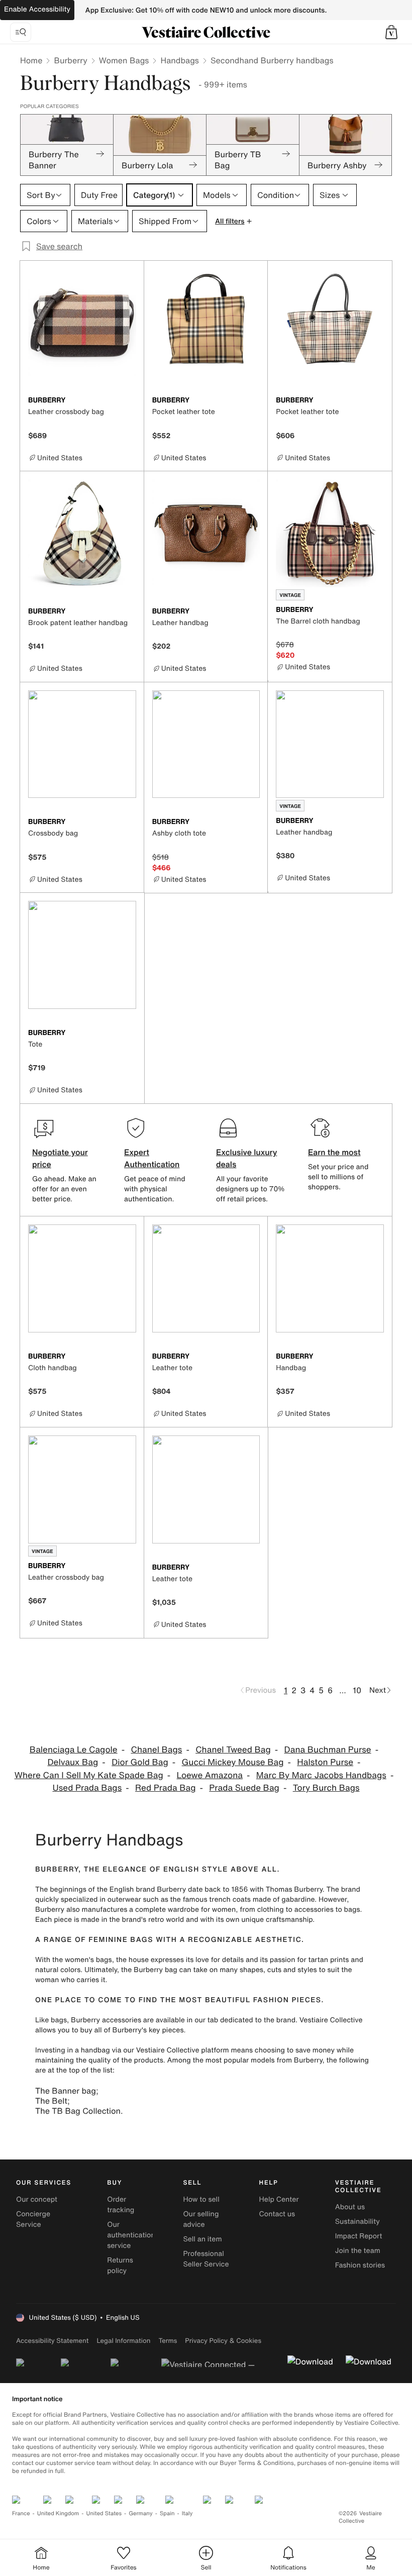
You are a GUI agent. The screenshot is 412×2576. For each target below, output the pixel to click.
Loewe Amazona (210, 1775)
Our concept (37, 2199)
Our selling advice (201, 2219)
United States (104, 2513)
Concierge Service (33, 2219)
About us (350, 2207)
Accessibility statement (52, 2341)
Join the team (358, 2251)
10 (357, 1690)
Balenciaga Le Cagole (74, 1750)
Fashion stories (360, 2265)
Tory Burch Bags (326, 1788)
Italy (187, 2513)
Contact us (277, 2214)
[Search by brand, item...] (21, 32)
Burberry (70, 60)
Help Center (279, 2199)
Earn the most (334, 1152)
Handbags (179, 60)
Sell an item (202, 2239)
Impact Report (359, 2236)
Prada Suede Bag (244, 1788)
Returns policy (120, 2265)
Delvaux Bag (73, 1762)
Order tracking (121, 2205)
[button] (391, 32)
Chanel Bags (156, 1750)
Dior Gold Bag (140, 1762)
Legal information (123, 2341)
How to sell (201, 2199)
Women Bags (124, 60)
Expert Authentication (152, 1158)
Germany (141, 2513)
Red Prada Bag (165, 1788)
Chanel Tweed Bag (233, 1750)
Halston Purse (325, 1762)
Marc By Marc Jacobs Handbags (321, 1775)
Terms (168, 2341)
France (21, 2513)
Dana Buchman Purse (328, 1750)
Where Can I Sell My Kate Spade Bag (89, 1775)
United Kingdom (58, 2513)
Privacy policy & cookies (223, 2341)
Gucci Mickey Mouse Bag (233, 1762)
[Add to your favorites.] (130, 401)
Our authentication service (131, 2235)
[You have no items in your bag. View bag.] (391, 32)
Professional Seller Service (206, 2259)
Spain (167, 2513)
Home (31, 60)
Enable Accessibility (37, 9)
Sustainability (357, 2222)
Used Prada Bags (87, 1788)
